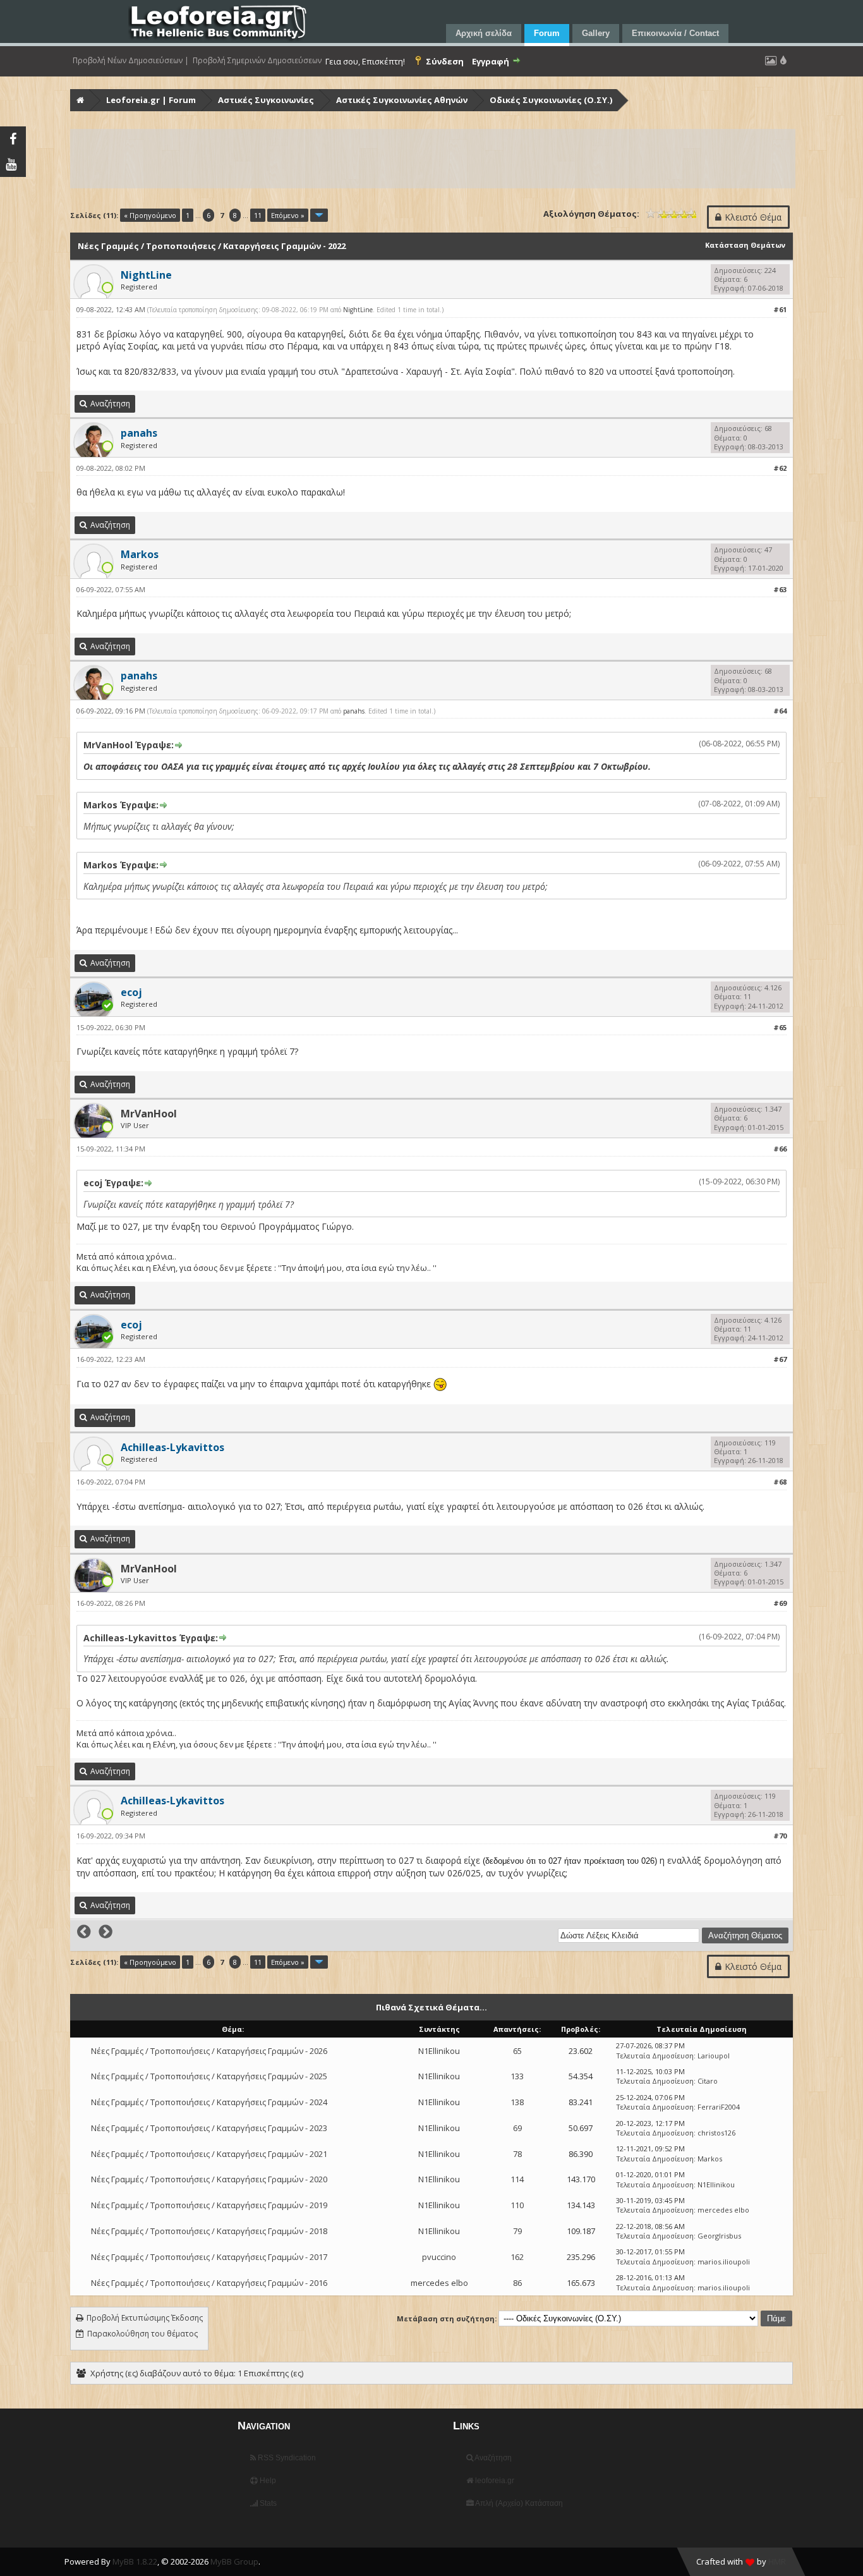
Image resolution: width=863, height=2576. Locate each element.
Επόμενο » (288, 215)
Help (267, 2481)
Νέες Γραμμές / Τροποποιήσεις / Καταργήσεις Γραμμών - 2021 (209, 2154)
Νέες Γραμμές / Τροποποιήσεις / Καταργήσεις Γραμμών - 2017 (209, 2257)
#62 (780, 468)
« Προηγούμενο (150, 215)
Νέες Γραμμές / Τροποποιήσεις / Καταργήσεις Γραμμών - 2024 (209, 2102)
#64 (780, 711)
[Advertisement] (433, 159)
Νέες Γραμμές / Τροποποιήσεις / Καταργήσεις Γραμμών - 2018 (209, 2231)
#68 (780, 1482)
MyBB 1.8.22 (135, 2561)
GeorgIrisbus (719, 2236)
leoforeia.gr (494, 2481)
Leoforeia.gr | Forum (151, 100)
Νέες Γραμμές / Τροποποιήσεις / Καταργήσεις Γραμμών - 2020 (209, 2179)
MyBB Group (234, 2561)
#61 (780, 309)
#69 (780, 1603)
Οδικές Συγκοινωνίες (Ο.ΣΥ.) (551, 100)
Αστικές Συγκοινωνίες (266, 100)
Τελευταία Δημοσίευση (655, 2056)
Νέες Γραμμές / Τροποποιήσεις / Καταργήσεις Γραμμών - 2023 (209, 2128)
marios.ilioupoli (724, 2262)
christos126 (716, 2133)
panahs (354, 711)
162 (517, 2257)
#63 (780, 589)
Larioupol (714, 2056)
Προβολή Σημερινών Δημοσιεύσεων (257, 61)
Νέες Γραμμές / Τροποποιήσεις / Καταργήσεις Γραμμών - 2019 (209, 2205)
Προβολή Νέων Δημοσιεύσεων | (131, 61)
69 (517, 2128)
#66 (780, 1149)
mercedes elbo (723, 2210)
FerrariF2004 (719, 2107)
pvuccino (439, 2257)
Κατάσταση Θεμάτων (745, 245)
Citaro (708, 2081)
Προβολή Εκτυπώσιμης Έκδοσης (145, 2318)
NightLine (358, 310)
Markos (710, 2159)
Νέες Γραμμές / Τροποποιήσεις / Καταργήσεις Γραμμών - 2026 (209, 2051)
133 (517, 2076)
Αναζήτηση (492, 2458)
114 (517, 2179)
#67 (780, 1359)
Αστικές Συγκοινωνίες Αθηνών (402, 100)
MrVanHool (149, 1114)
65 (517, 2051)
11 (258, 215)
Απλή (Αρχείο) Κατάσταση (518, 2503)
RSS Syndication (286, 2458)
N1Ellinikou (439, 2051)
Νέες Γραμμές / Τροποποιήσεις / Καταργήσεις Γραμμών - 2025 (209, 2076)
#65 (780, 1027)
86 (517, 2283)
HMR (777, 2561)
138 (517, 2102)
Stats (267, 2503)
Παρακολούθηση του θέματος (142, 2334)
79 (517, 2231)
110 (517, 2205)
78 (517, 2154)
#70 (780, 1836)
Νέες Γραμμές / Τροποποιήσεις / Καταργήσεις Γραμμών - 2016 (209, 2283)
